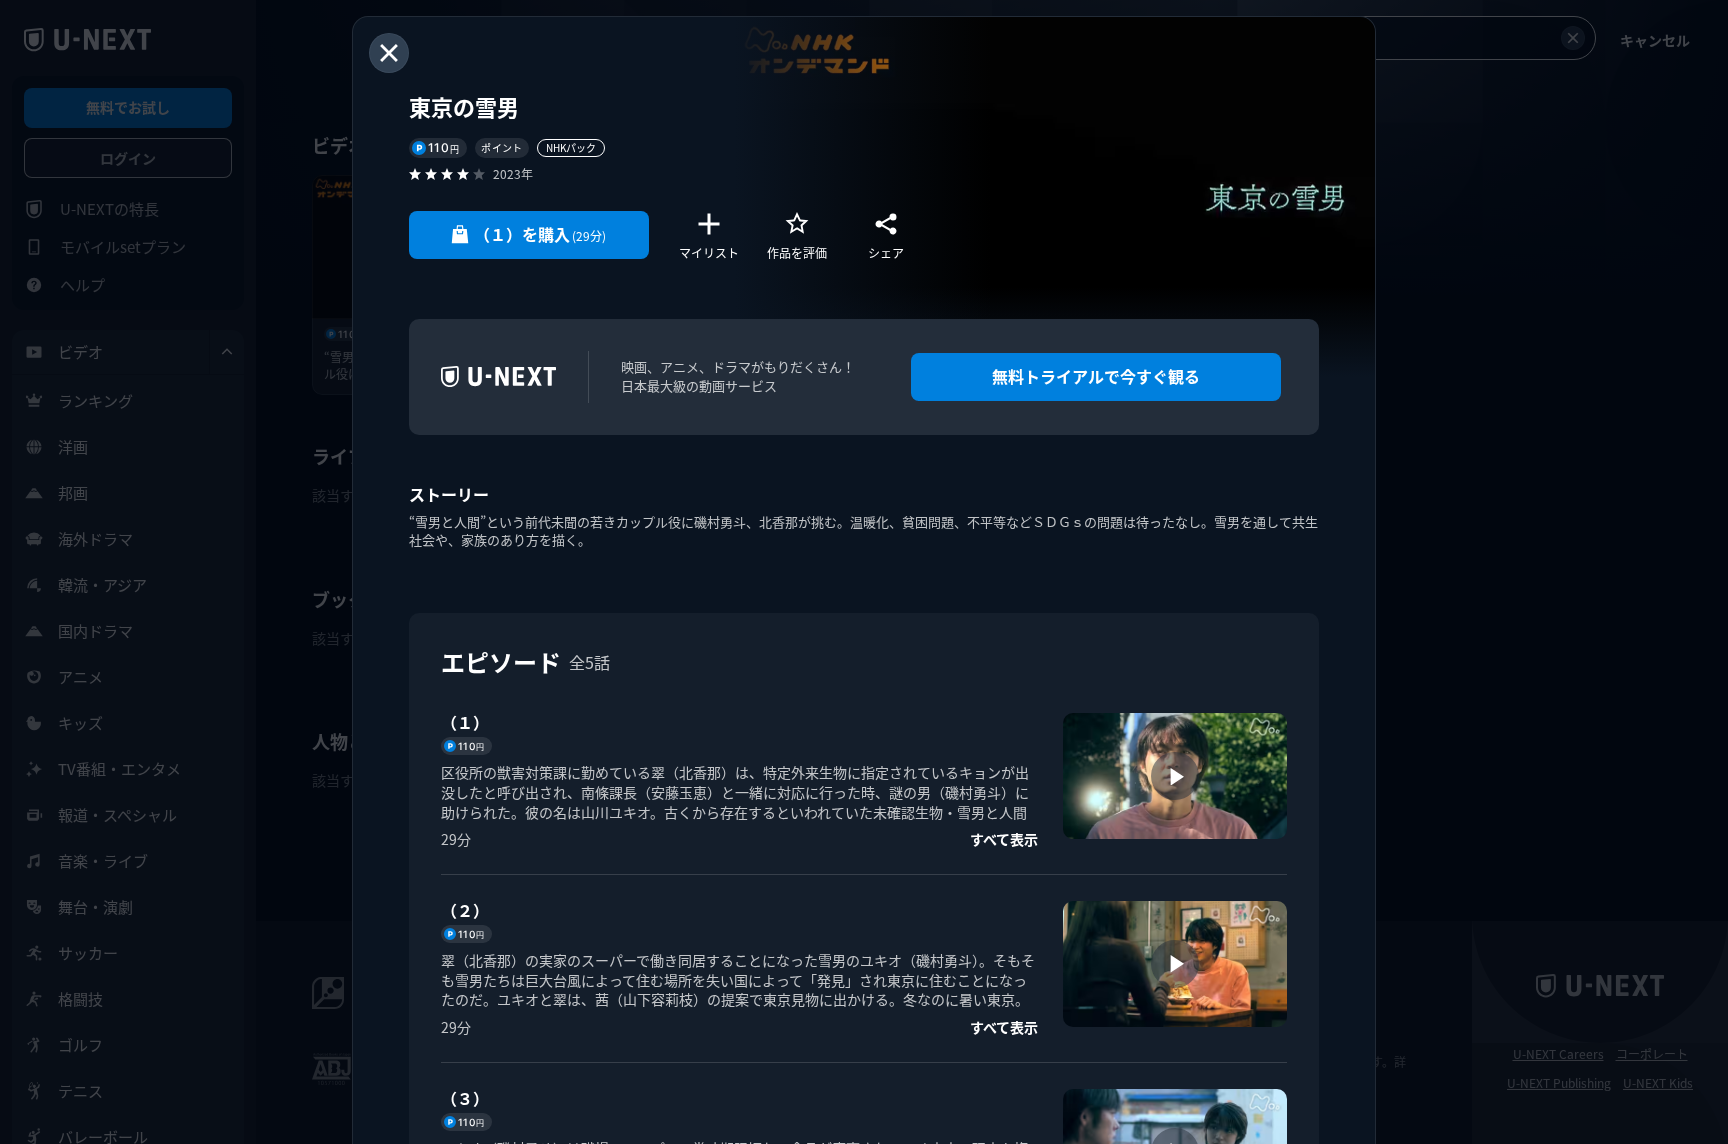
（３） (465, 1098)
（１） (465, 722)
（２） (465, 910)
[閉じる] (389, 53)
